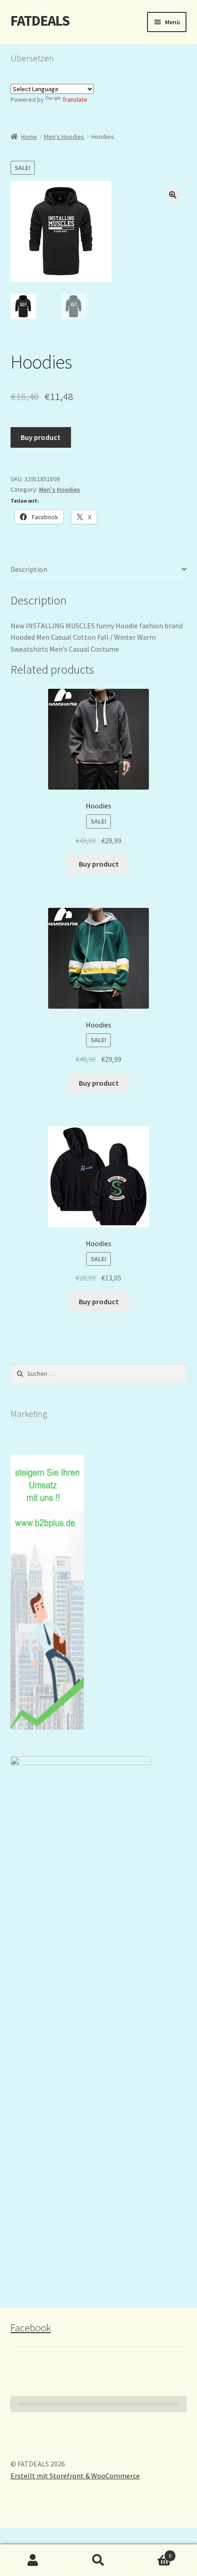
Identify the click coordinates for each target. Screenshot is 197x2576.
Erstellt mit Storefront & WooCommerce (75, 2476)
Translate (75, 99)
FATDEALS (40, 21)
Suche (98, 2560)
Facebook (31, 2328)
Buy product (41, 437)
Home (29, 137)
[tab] (99, 570)
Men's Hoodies (64, 137)
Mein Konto (33, 2560)
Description (29, 569)
